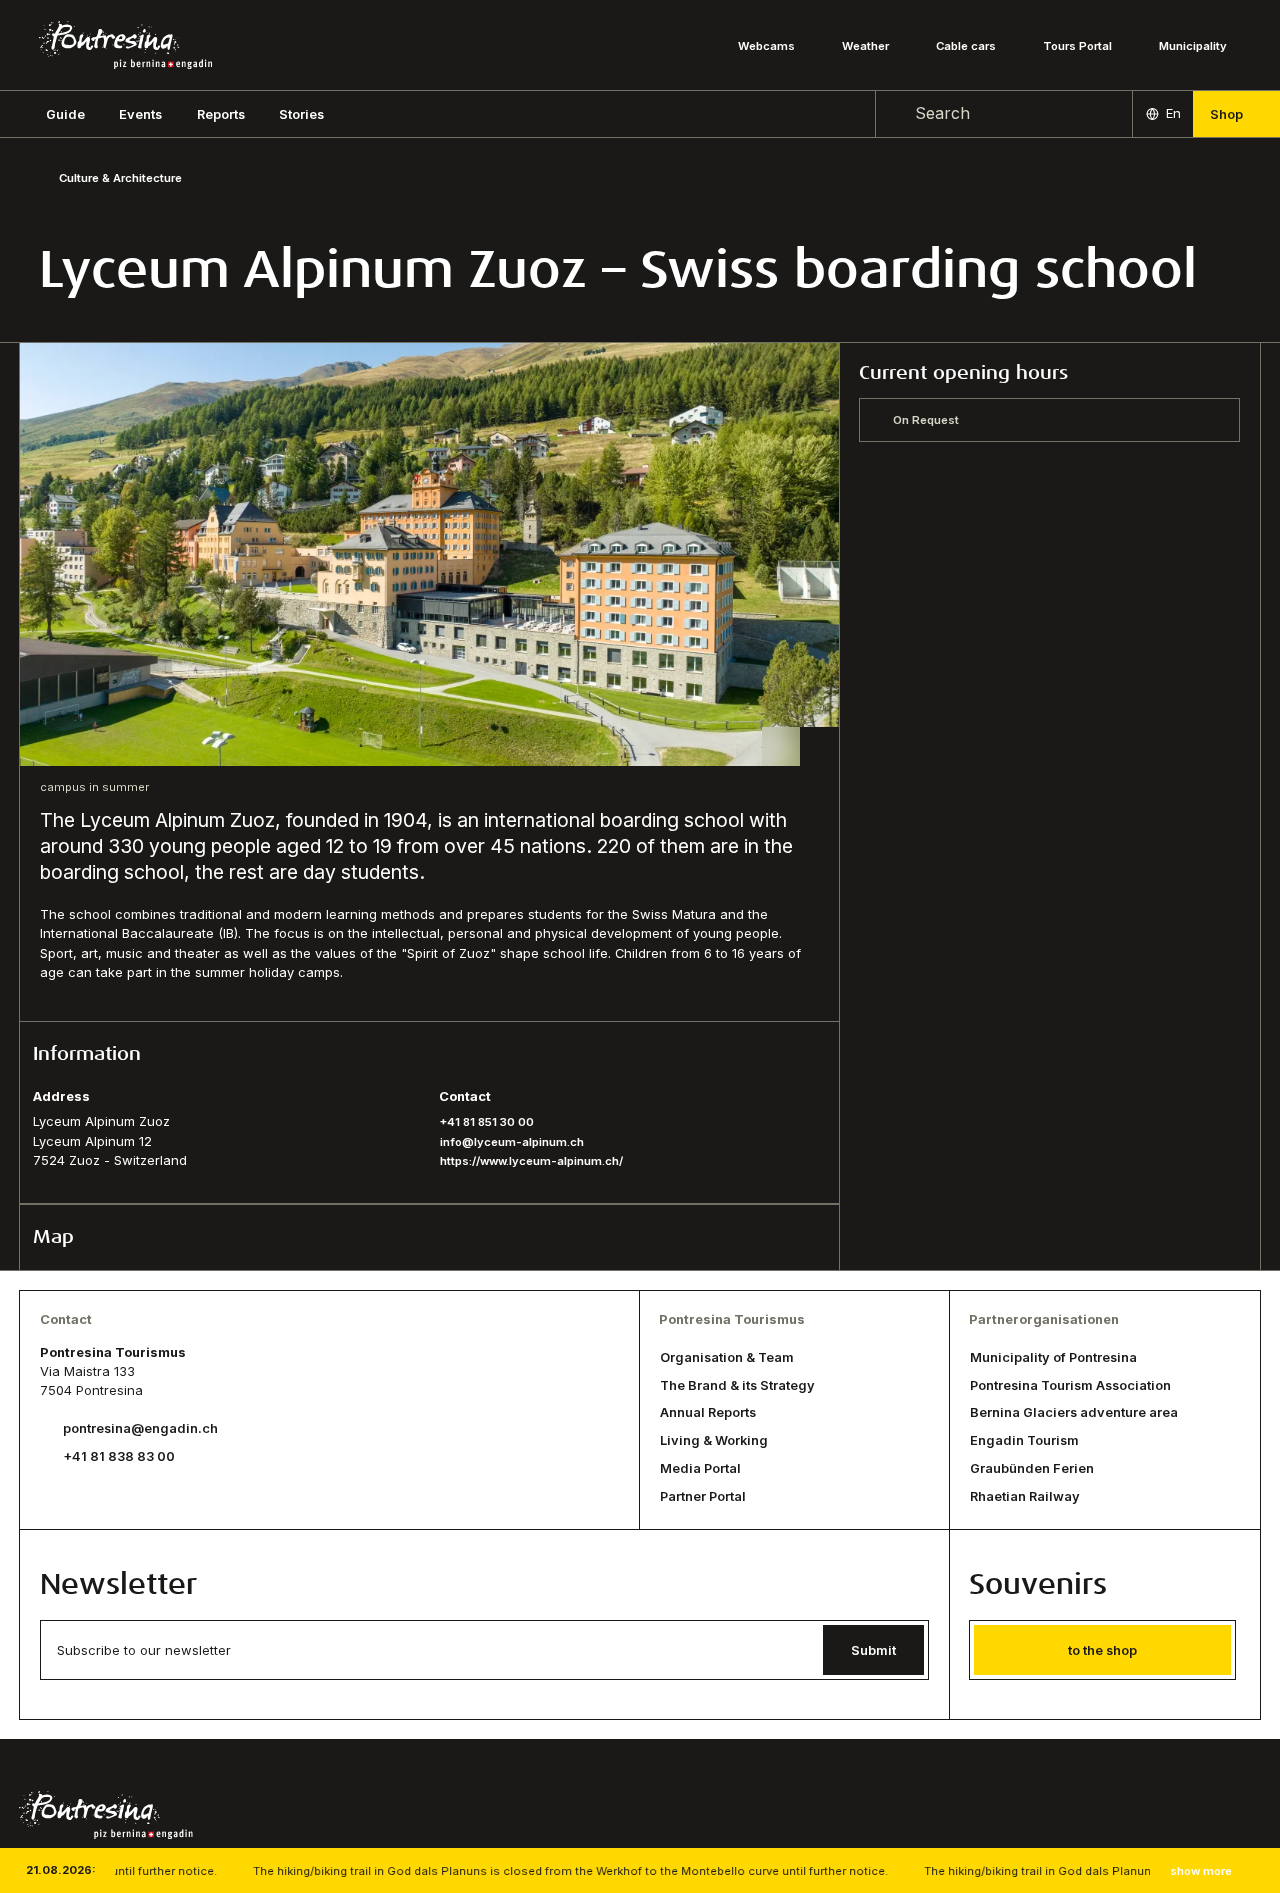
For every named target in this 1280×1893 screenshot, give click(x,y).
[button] (65, 114)
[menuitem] (140, 114)
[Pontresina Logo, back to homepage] (125, 45)
